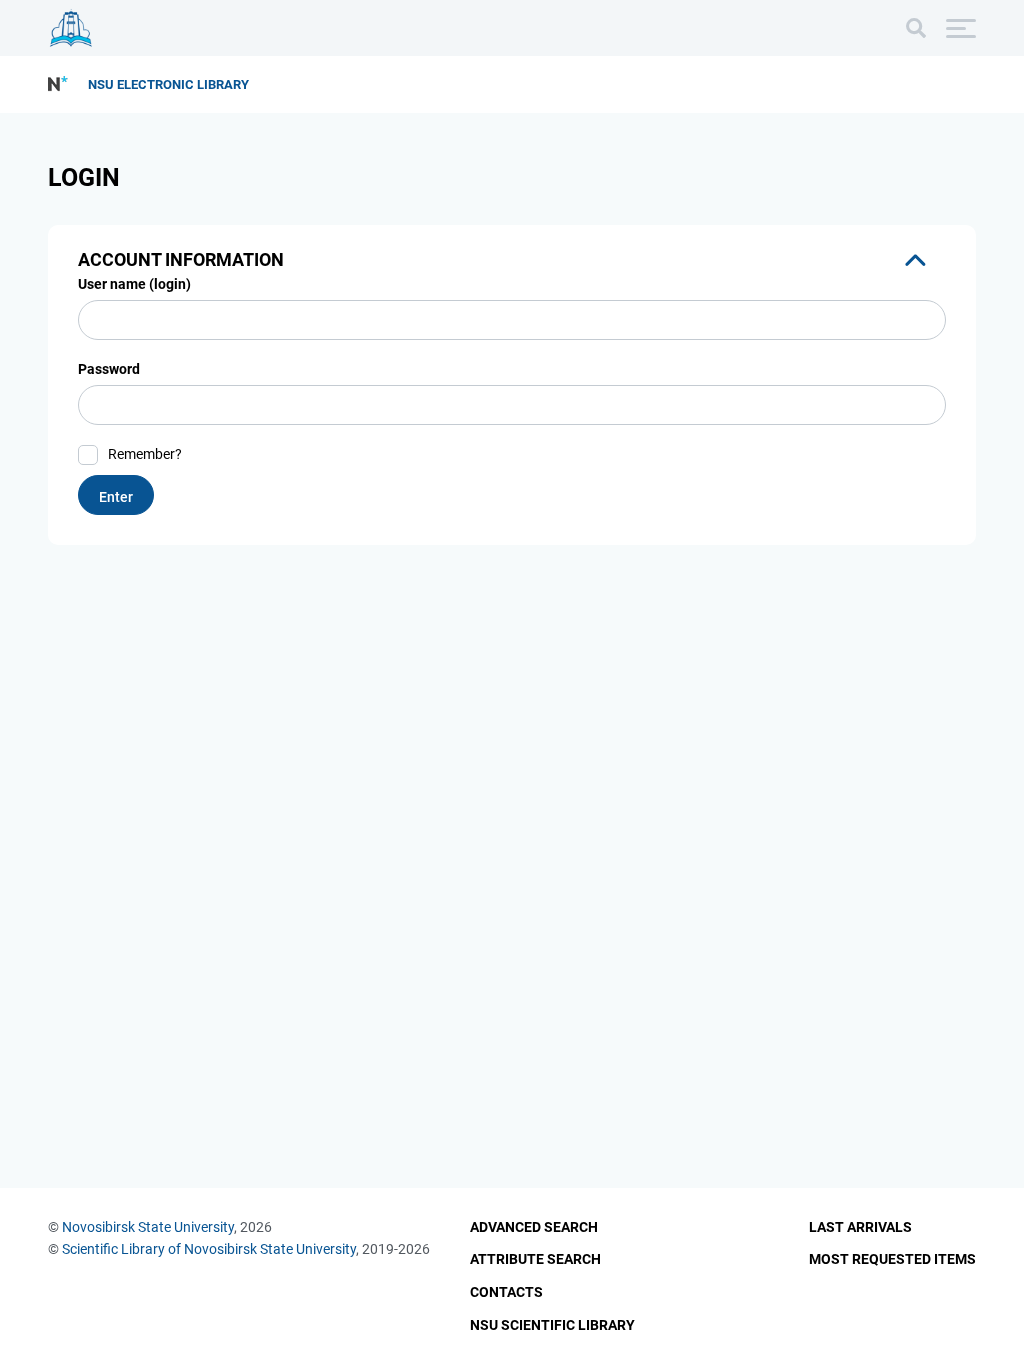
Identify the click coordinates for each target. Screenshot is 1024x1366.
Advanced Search (534, 1227)
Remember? (145, 454)
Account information (181, 259)
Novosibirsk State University (148, 1227)
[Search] (916, 28)
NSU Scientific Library (552, 1325)
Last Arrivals (860, 1227)
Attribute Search (535, 1259)
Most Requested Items (892, 1259)
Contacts (506, 1292)
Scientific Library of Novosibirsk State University (209, 1249)
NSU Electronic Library (168, 84)
